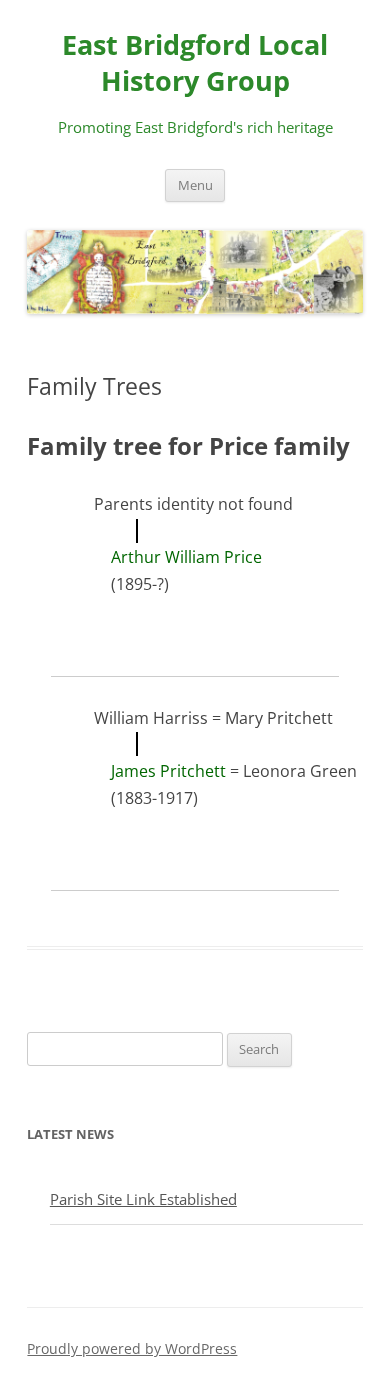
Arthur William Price (186, 557)
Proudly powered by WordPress (132, 1348)
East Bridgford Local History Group (195, 62)
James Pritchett (168, 771)
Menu (195, 185)
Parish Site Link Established (143, 1199)
